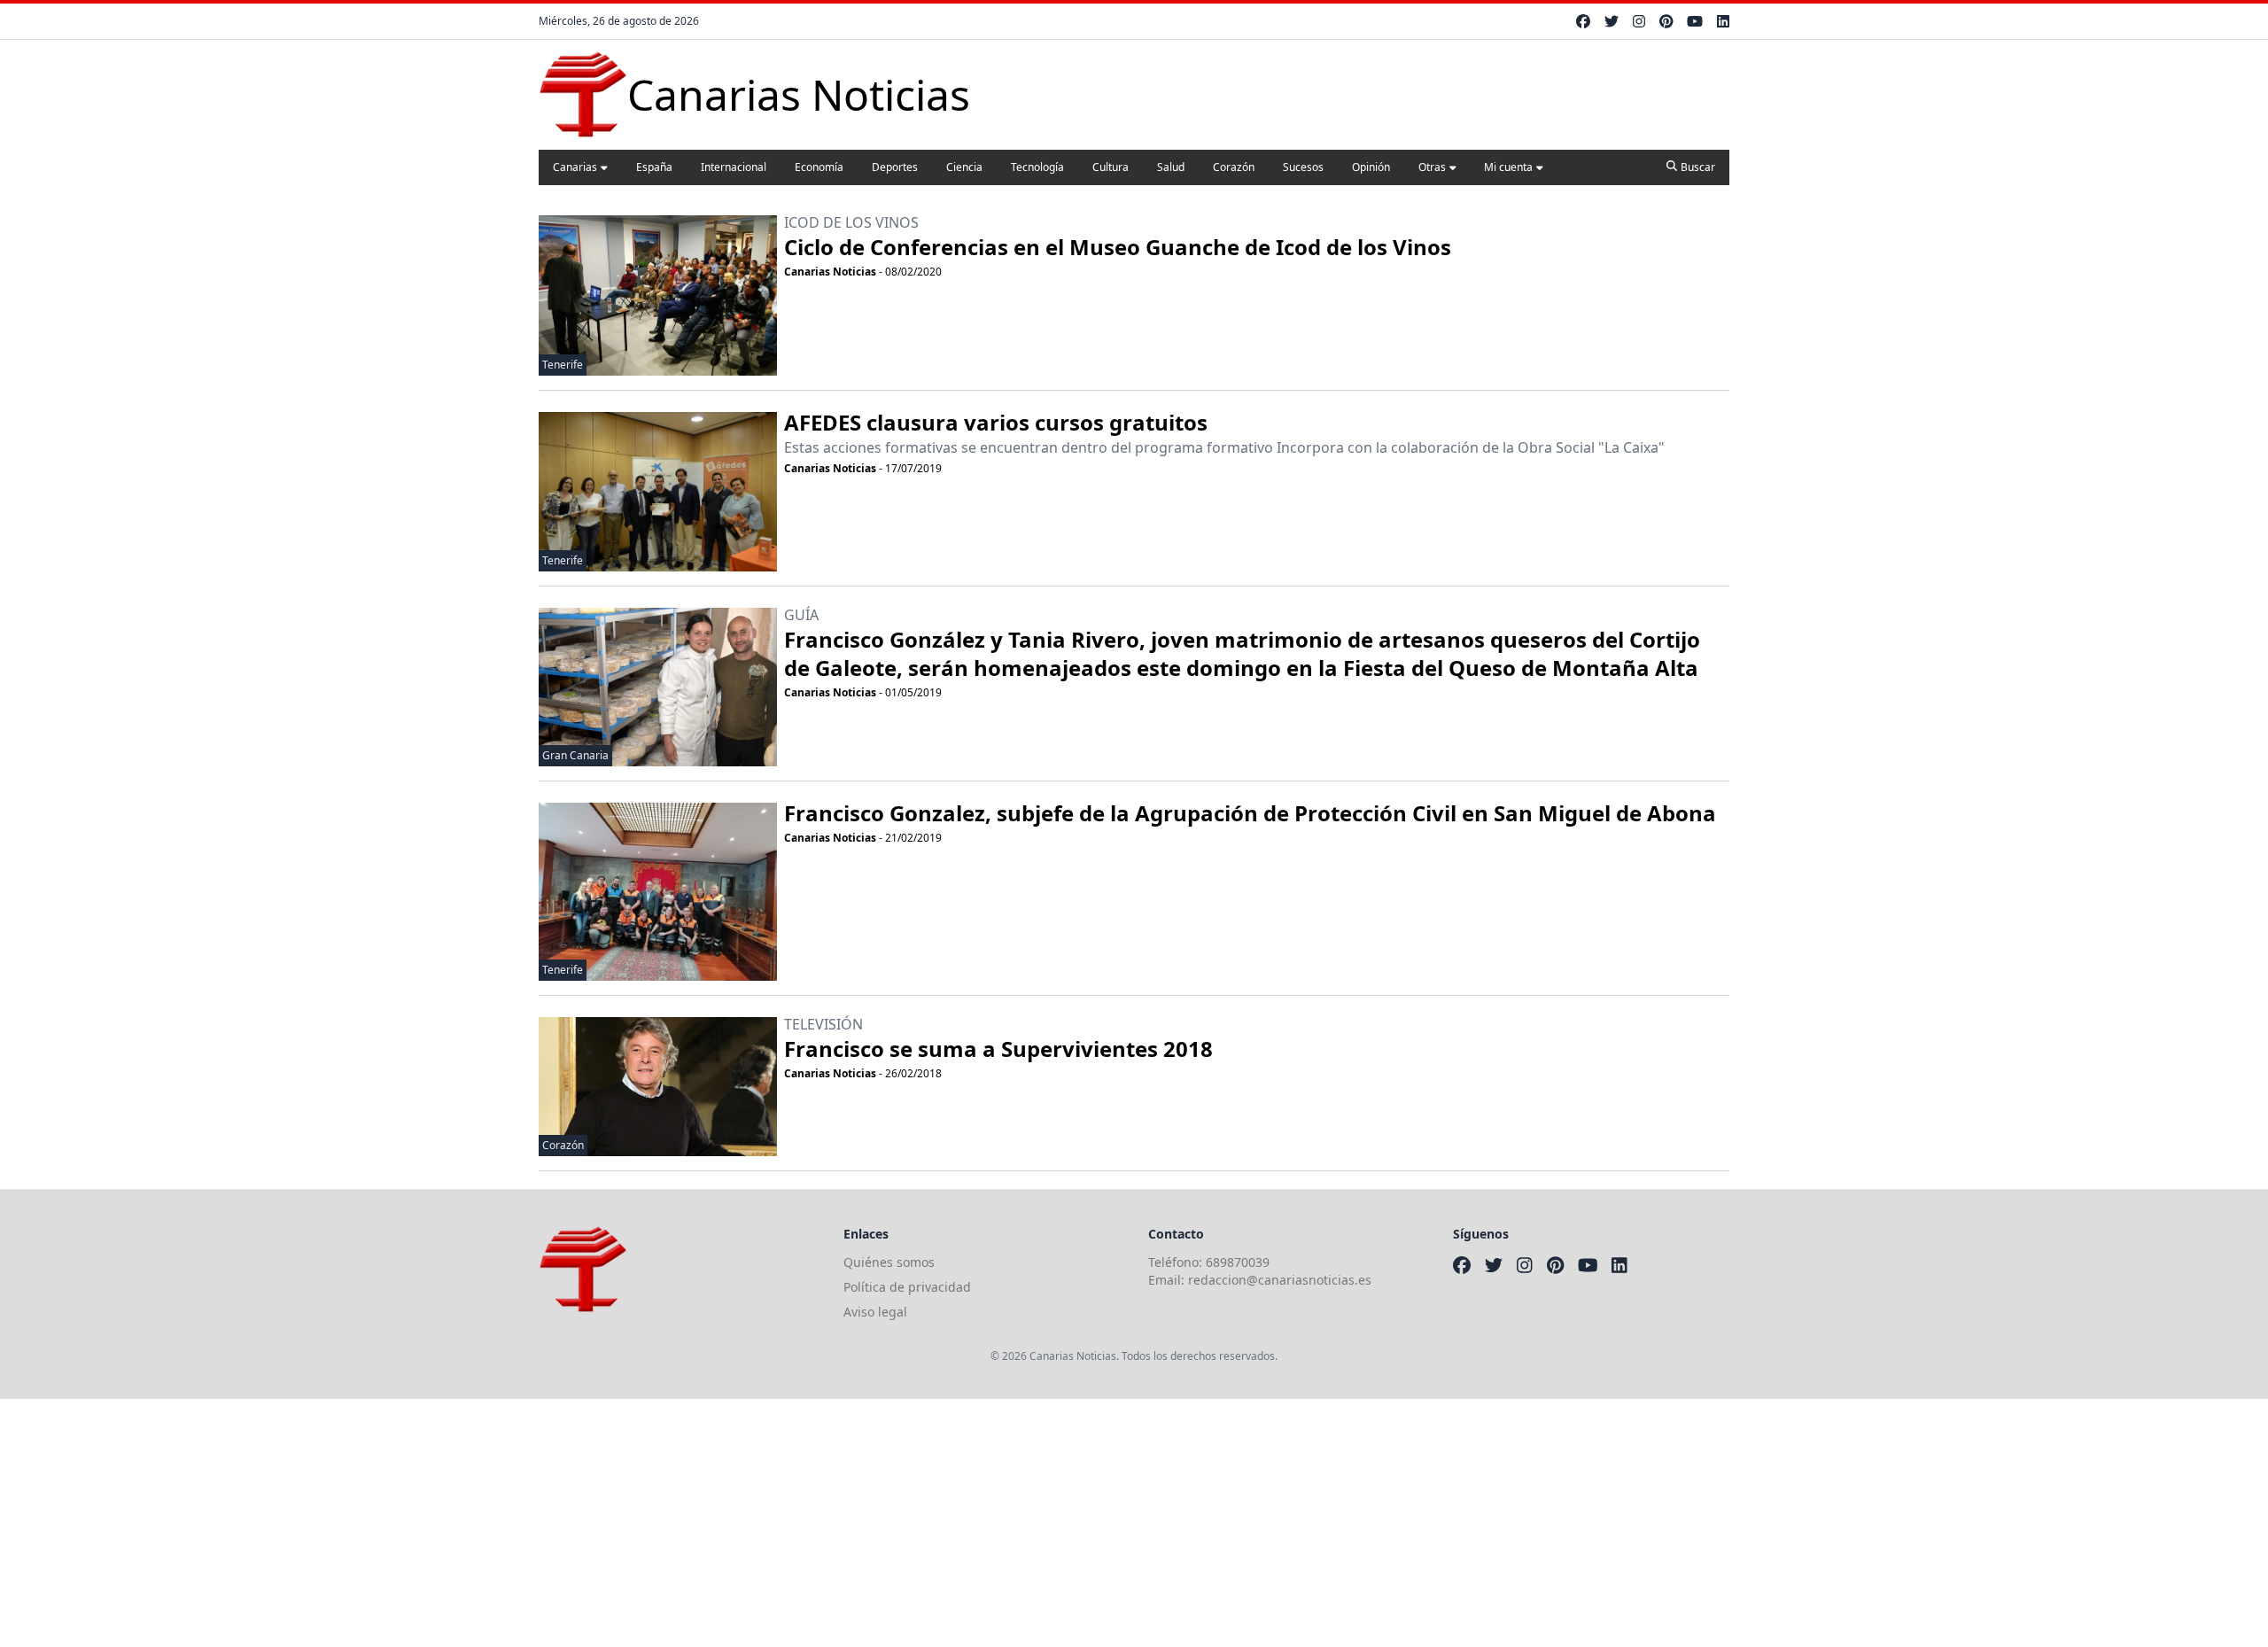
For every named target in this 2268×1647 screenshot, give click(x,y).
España (654, 167)
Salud (1171, 167)
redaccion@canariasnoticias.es (1280, 1280)
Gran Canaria (575, 755)
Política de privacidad (907, 1287)
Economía (819, 167)
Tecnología (1037, 167)
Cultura (1111, 167)
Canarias (575, 167)
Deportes (895, 167)
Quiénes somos (889, 1262)
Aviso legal (875, 1312)
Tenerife (563, 365)
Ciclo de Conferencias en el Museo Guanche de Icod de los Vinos (1118, 247)
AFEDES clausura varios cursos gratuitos (996, 422)
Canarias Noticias (830, 272)
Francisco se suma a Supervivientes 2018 (998, 1049)
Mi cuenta (1508, 167)
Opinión (1371, 167)
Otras (1432, 167)
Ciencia (964, 167)
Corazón (1234, 167)
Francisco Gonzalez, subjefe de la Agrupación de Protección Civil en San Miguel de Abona (1250, 813)
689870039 (1238, 1262)
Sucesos (1303, 167)
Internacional (734, 167)
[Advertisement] (532, 1523)
